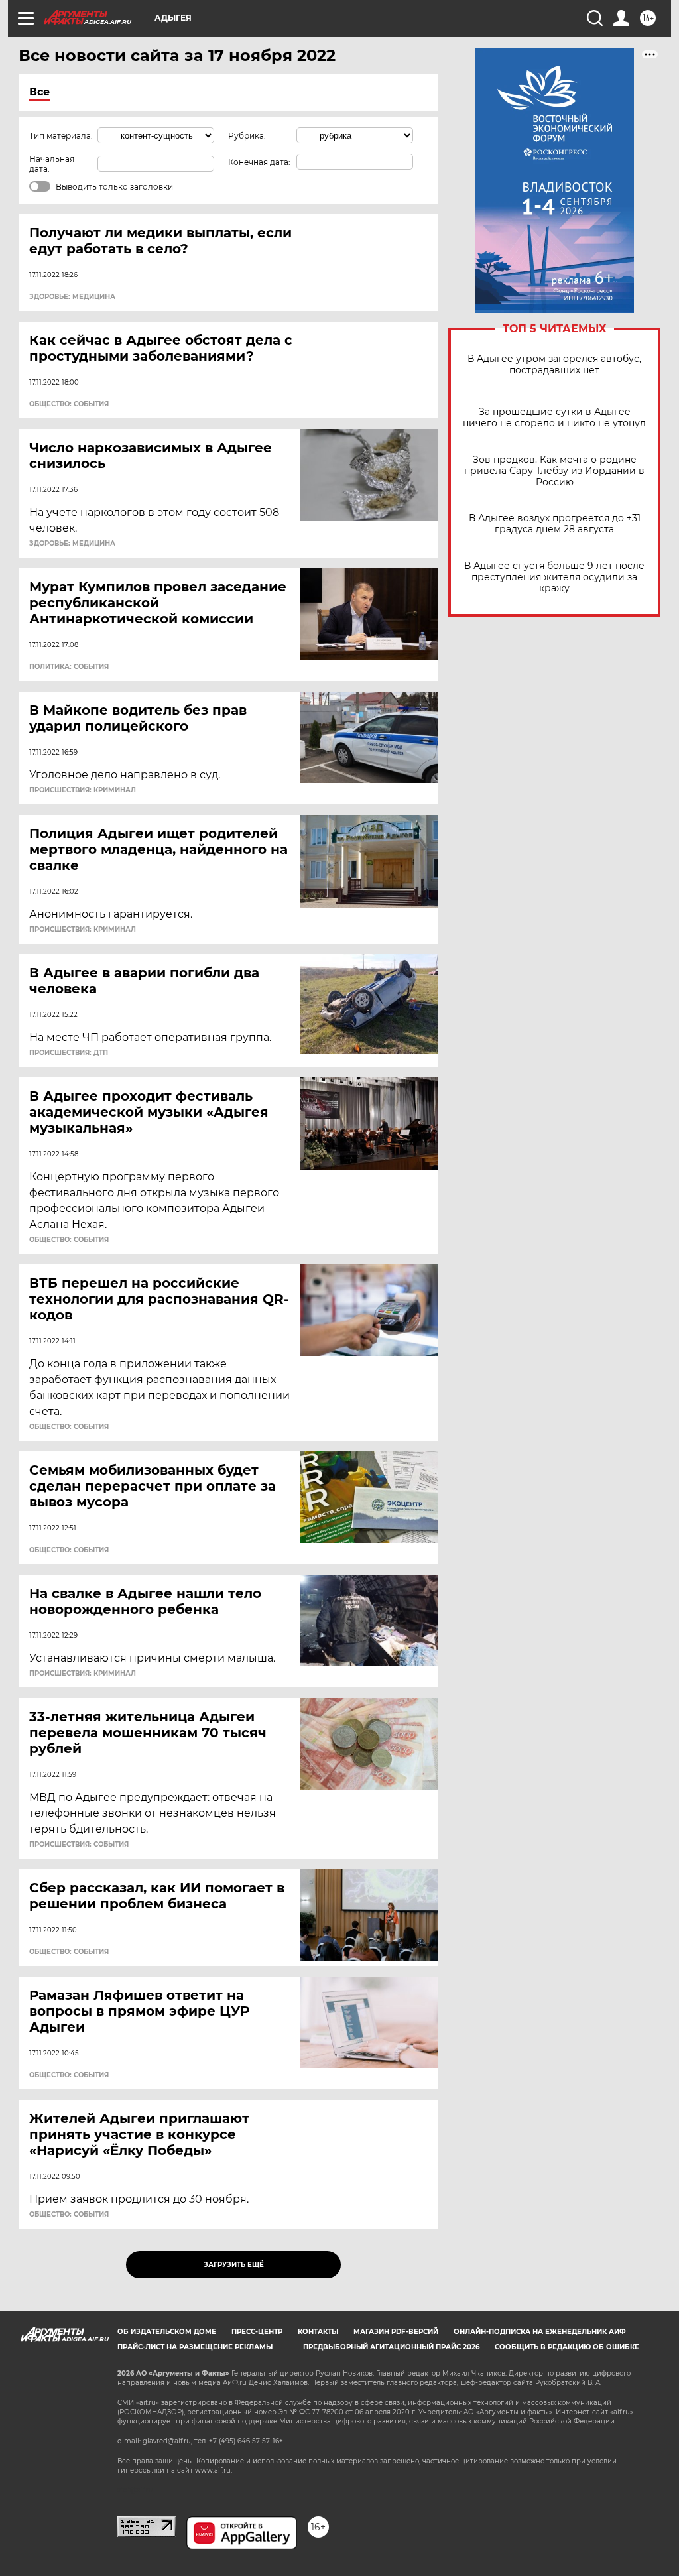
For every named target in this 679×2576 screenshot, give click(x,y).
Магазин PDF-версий (396, 2332)
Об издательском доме (167, 2332)
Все (39, 92)
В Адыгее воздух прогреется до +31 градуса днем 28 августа (555, 524)
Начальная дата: (52, 164)
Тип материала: (61, 136)
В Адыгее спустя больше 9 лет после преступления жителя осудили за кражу (554, 577)
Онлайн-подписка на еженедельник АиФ (540, 2332)
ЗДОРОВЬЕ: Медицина (72, 297)
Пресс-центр (257, 2332)
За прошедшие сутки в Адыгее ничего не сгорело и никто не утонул (554, 418)
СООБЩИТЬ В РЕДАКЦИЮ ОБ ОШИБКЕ (567, 2347)
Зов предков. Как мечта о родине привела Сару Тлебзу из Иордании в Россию (554, 471)
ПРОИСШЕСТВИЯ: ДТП (69, 1053)
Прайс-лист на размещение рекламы (195, 2347)
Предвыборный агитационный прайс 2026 (391, 2347)
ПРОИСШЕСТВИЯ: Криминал (83, 790)
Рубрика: (247, 136)
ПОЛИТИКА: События (69, 667)
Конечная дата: (259, 162)
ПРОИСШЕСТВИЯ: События (79, 1845)
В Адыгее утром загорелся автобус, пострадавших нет (554, 365)
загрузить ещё (234, 2265)
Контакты (318, 2332)
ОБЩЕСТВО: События (69, 404)
